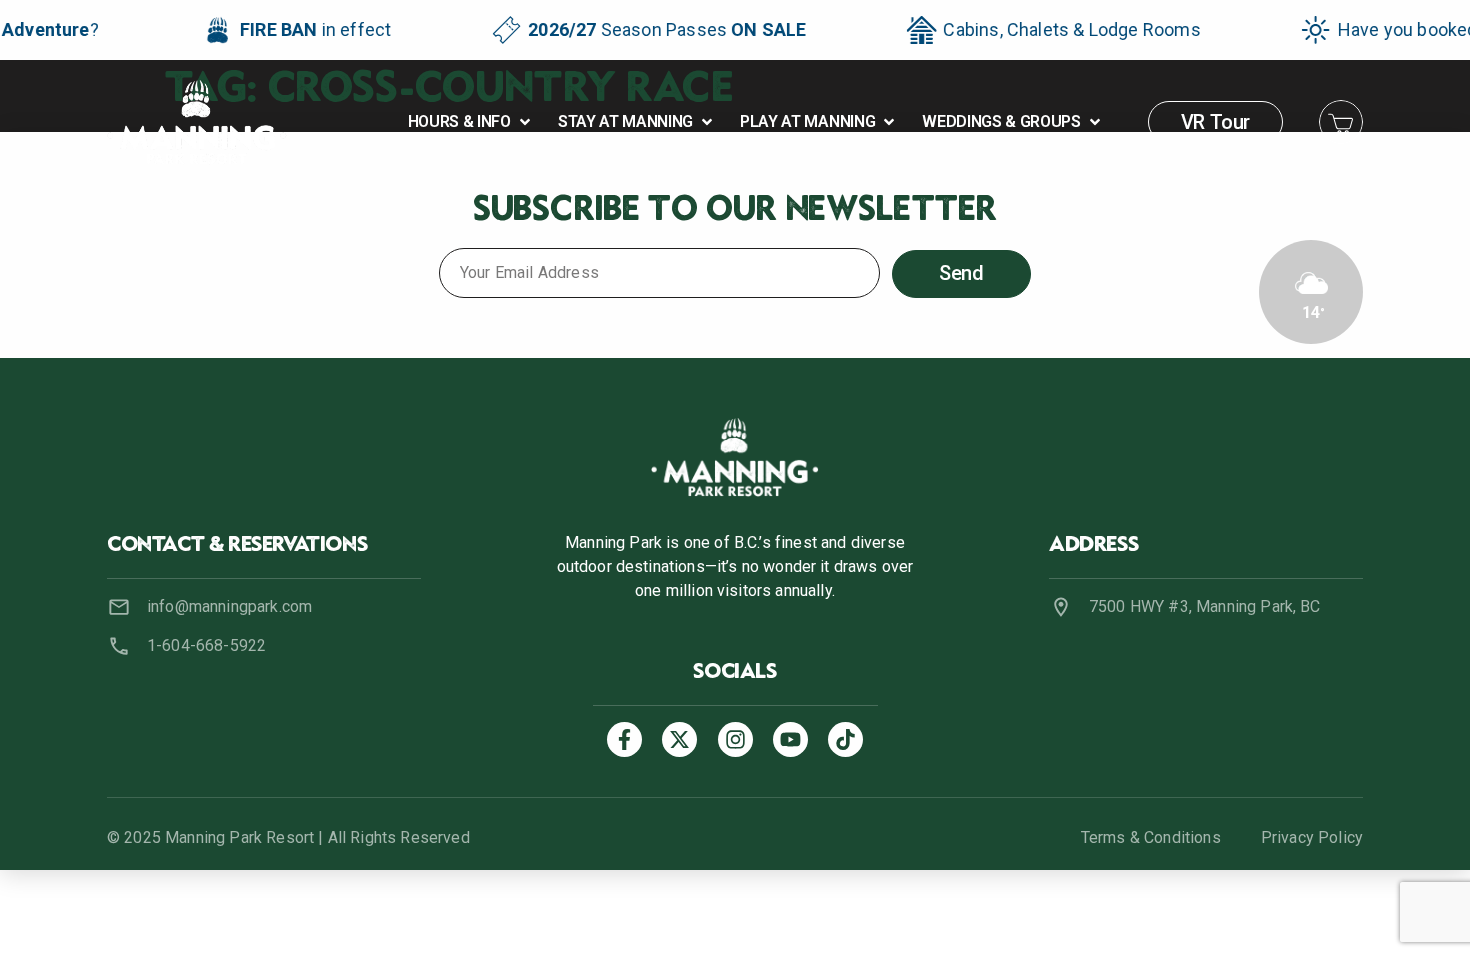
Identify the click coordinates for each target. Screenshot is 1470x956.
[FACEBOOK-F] (624, 739)
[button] (471, 122)
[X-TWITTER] (679, 739)
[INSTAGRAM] (735, 739)
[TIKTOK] (845, 739)
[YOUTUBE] (790, 739)
